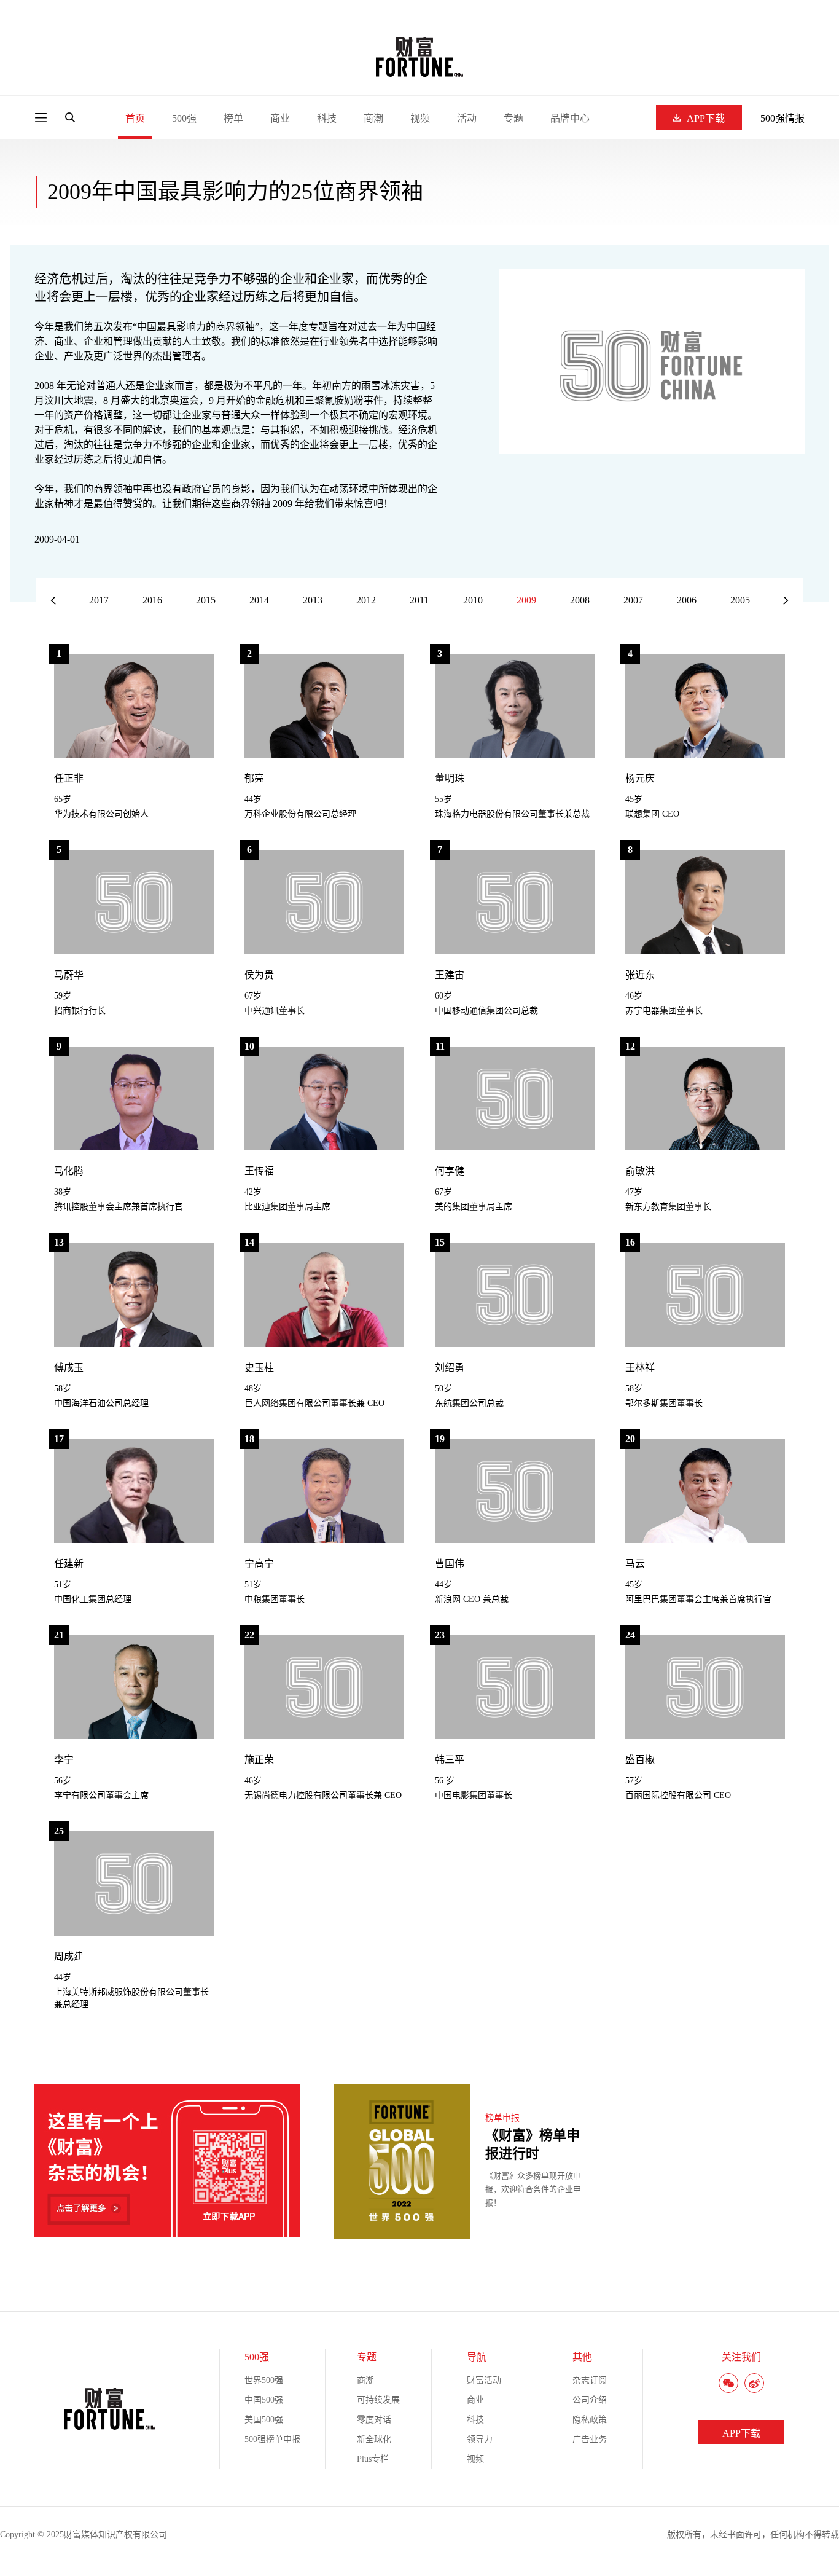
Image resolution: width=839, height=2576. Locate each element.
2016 (152, 600)
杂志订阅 (590, 2380)
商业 (280, 118)
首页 (135, 118)
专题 (513, 118)
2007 (633, 600)
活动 (467, 118)
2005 (740, 600)
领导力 (480, 2439)
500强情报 (782, 118)
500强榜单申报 (272, 2439)
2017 (99, 600)
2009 (526, 600)
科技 (327, 118)
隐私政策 (590, 2420)
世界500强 (264, 2380)
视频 (420, 118)
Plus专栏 (373, 2459)
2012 (366, 600)
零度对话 (374, 2420)
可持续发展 (378, 2400)
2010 (473, 600)
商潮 (373, 118)
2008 (580, 600)
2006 (687, 600)
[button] (786, 601)
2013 (313, 600)
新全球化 (374, 2439)
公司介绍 (590, 2400)
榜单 (233, 118)
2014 (259, 600)
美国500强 (264, 2420)
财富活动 (484, 2380)
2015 (206, 600)
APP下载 (706, 118)
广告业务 (590, 2439)
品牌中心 (570, 118)
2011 (419, 600)
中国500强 (264, 2400)
